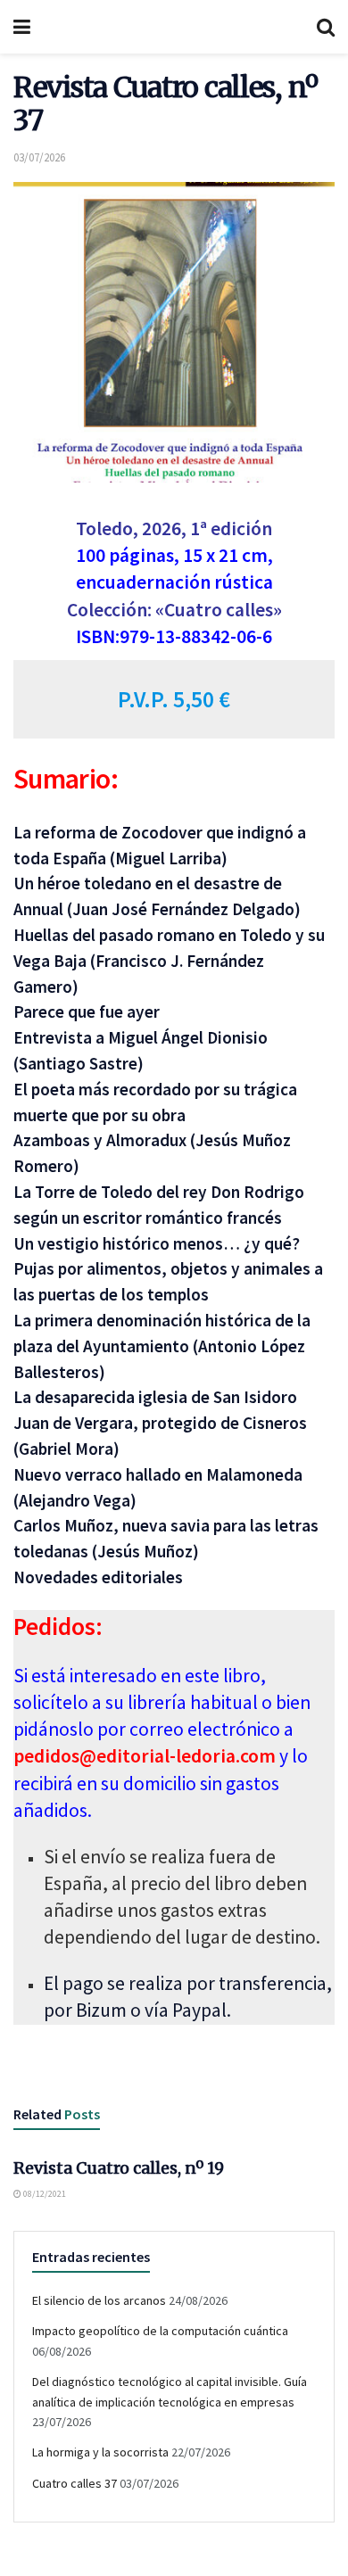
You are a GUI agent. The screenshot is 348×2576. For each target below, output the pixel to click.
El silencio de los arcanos (99, 2300)
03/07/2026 (39, 157)
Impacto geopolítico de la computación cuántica (160, 2331)
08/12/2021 (44, 2194)
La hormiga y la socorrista (100, 2452)
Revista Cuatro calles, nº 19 (119, 2168)
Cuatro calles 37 (75, 2483)
